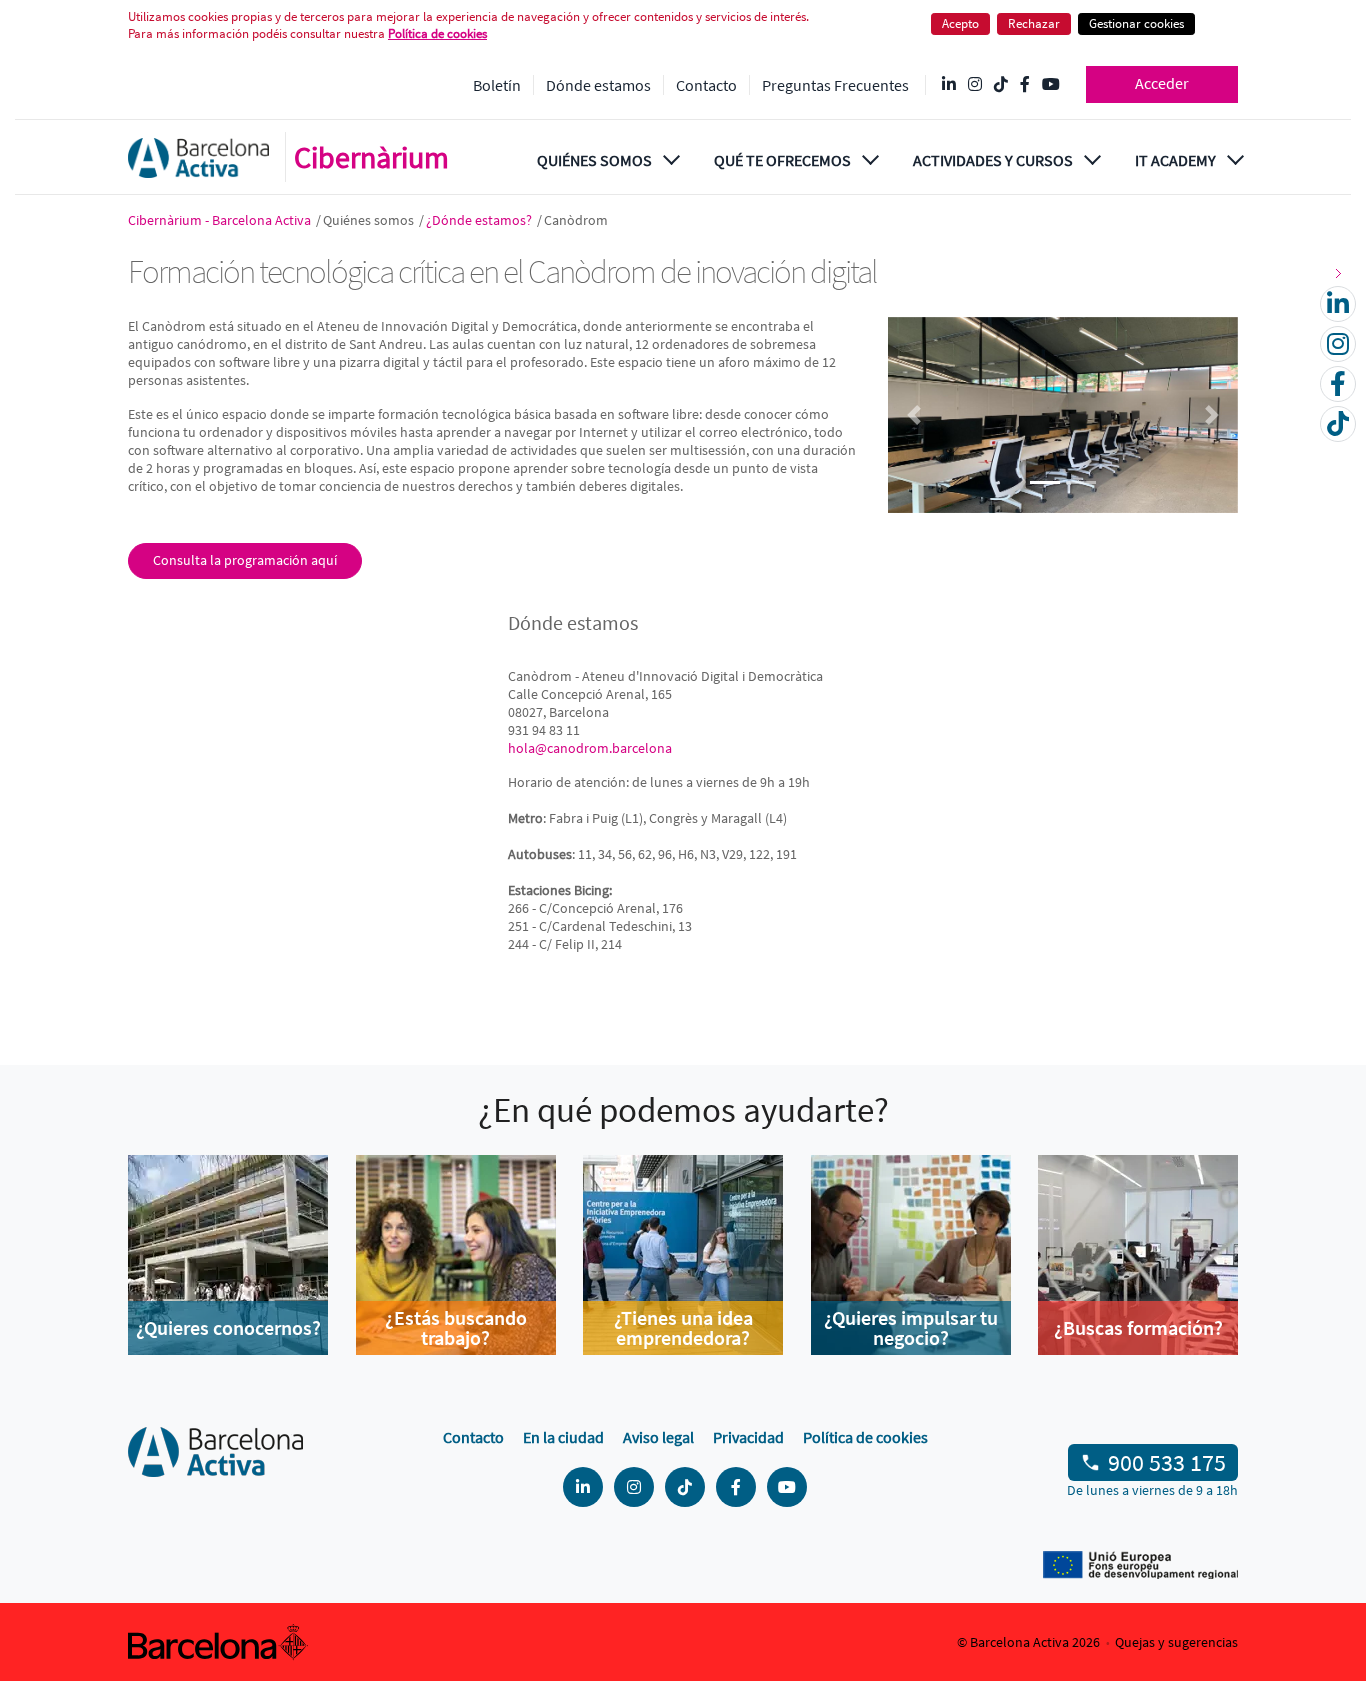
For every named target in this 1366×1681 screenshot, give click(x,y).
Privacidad (748, 1437)
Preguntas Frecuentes (835, 85)
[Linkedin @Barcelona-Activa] (949, 85)
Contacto (706, 85)
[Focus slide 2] (1081, 482)
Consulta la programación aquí (245, 560)
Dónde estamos (598, 85)
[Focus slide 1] (1045, 482)
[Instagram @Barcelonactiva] (975, 85)
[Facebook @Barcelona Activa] (1025, 85)
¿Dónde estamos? (480, 220)
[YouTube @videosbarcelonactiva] (1051, 85)
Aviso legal (658, 1437)
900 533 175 (1167, 1462)
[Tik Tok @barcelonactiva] (1001, 85)
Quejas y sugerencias (1176, 1642)
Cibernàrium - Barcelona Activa (221, 220)
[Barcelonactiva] (198, 157)
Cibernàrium (371, 157)
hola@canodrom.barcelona (590, 748)
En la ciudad (563, 1437)
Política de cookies (865, 1437)
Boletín (497, 85)
